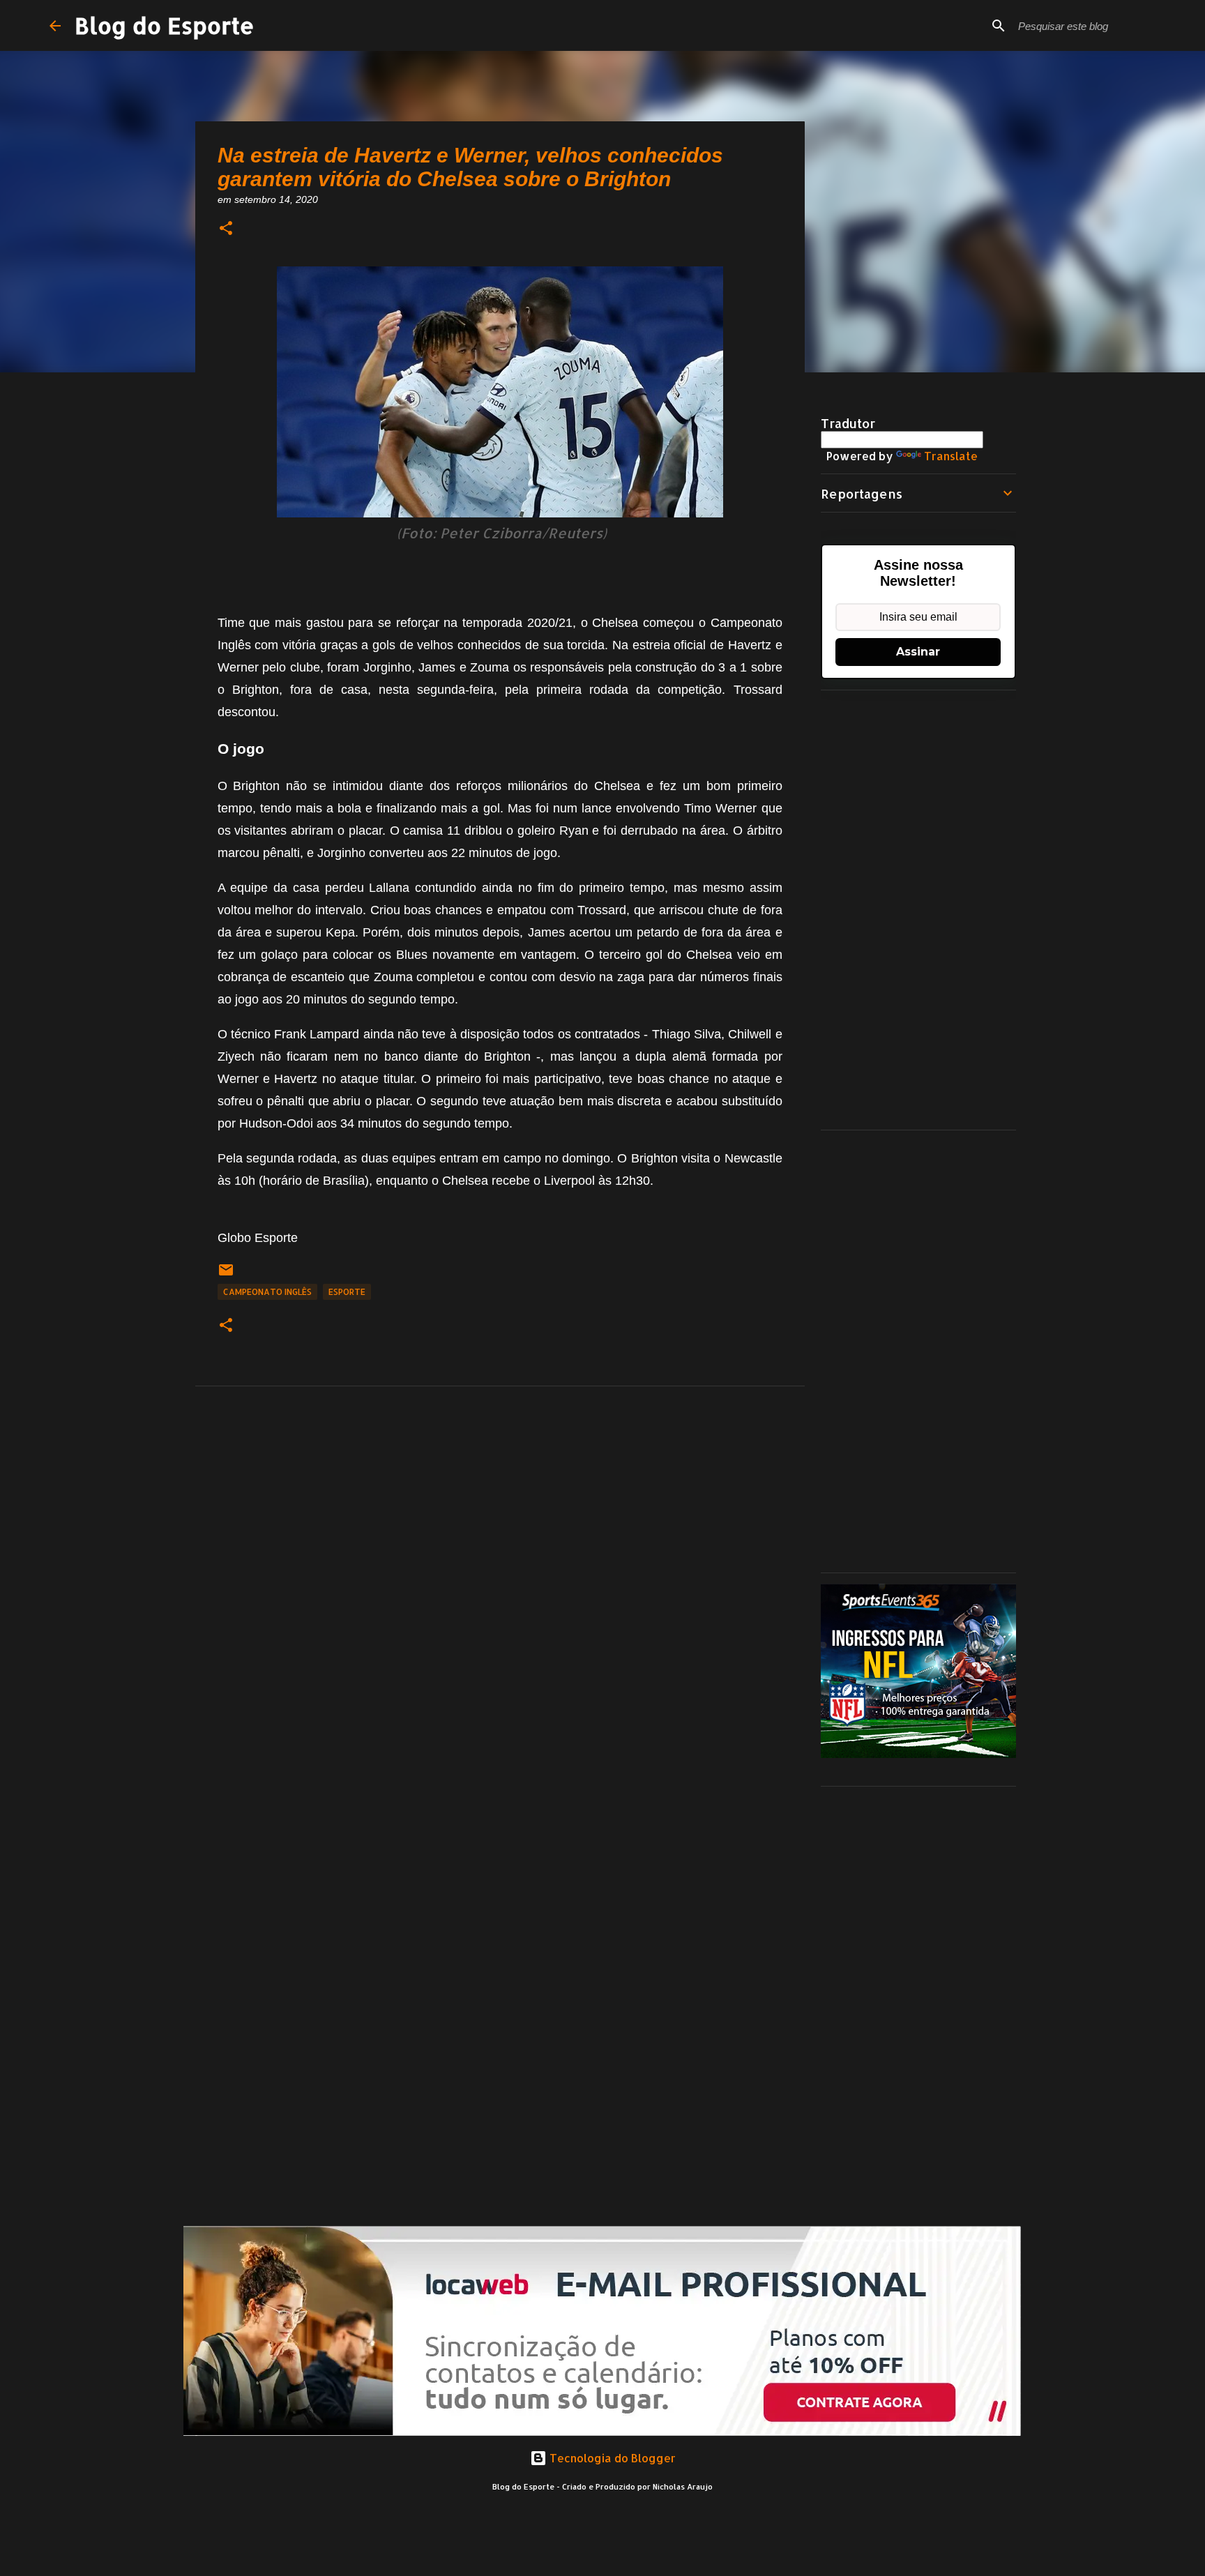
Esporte (347, 1292)
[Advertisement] (918, 910)
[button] (226, 229)
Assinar (918, 652)
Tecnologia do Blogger (611, 2458)
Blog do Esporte (165, 25)
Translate (951, 456)
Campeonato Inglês (267, 1292)
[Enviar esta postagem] (226, 1275)
